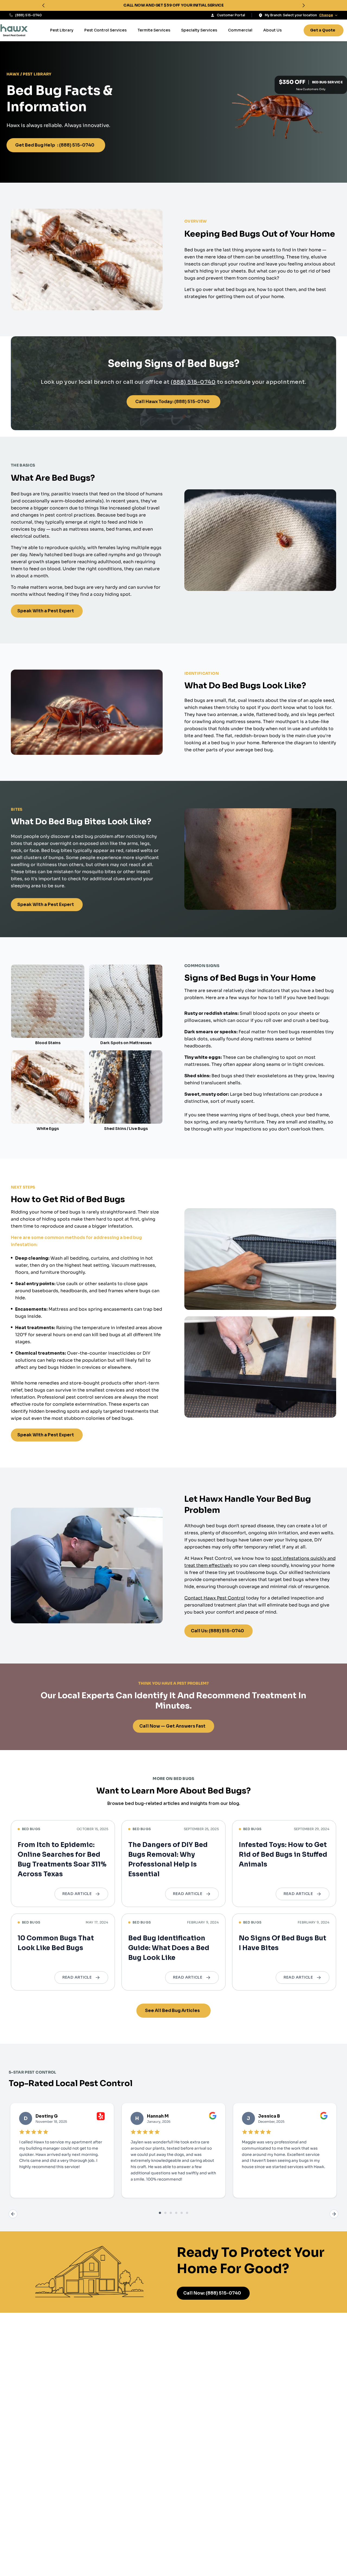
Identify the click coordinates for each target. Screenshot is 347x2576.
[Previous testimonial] (13, 2214)
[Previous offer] (43, 5)
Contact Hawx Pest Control (215, 1598)
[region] (173, 5)
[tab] (160, 2213)
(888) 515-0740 (28, 15)
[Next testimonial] (334, 2214)
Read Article (77, 1894)
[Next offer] (304, 5)
